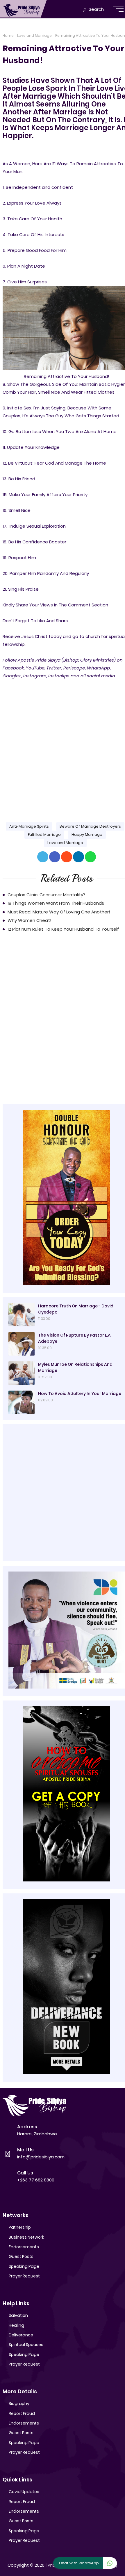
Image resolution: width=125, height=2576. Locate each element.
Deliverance (21, 2335)
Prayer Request (24, 2276)
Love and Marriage (34, 35)
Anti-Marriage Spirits (29, 826)
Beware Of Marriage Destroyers (90, 826)
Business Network (26, 2237)
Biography (19, 2404)
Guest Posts (21, 2256)
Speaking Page (24, 2266)
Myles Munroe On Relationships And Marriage (75, 1367)
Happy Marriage (87, 834)
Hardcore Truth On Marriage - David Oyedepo (76, 1309)
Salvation (18, 2315)
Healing (16, 2325)
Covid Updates (24, 2492)
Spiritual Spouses (26, 2345)
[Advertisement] (63, 746)
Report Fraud (22, 2413)
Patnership (20, 2227)
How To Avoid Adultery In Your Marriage (80, 1393)
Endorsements (24, 2247)
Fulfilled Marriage (44, 834)
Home (8, 35)
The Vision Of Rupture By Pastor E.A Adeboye (74, 1338)
